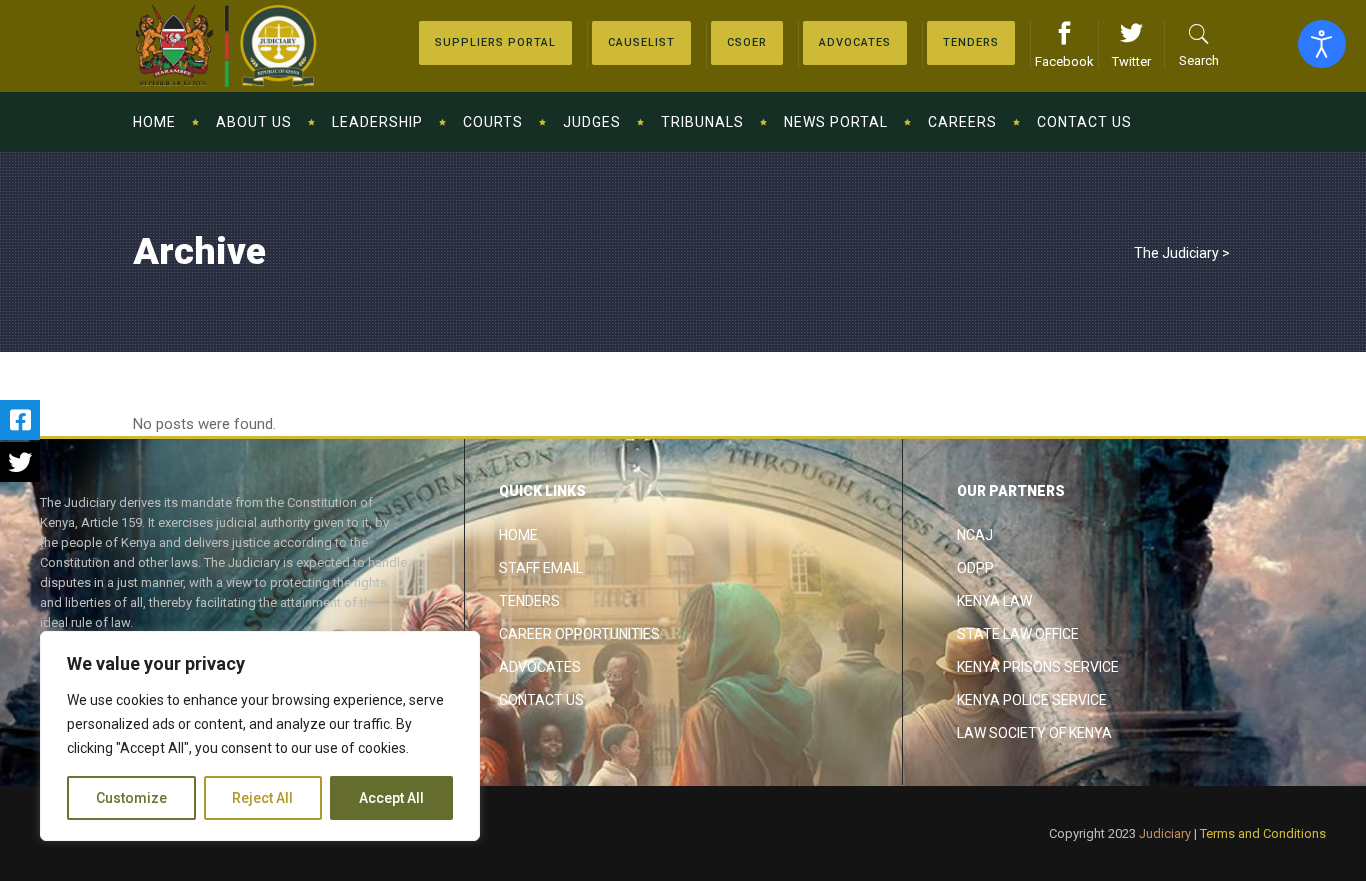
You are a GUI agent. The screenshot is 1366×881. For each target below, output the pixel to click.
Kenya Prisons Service (1038, 667)
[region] (260, 736)
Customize (131, 798)
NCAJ (975, 535)
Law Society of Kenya (1034, 733)
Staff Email (541, 568)
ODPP (975, 568)
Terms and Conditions (1263, 833)
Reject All (262, 798)
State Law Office (1018, 634)
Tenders (529, 601)
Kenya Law (994, 601)
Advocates (540, 667)
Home (518, 535)
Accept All (391, 798)
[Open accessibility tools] (1322, 44)
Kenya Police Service (1032, 700)
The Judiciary (1176, 253)
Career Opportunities (579, 634)
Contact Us (541, 700)
